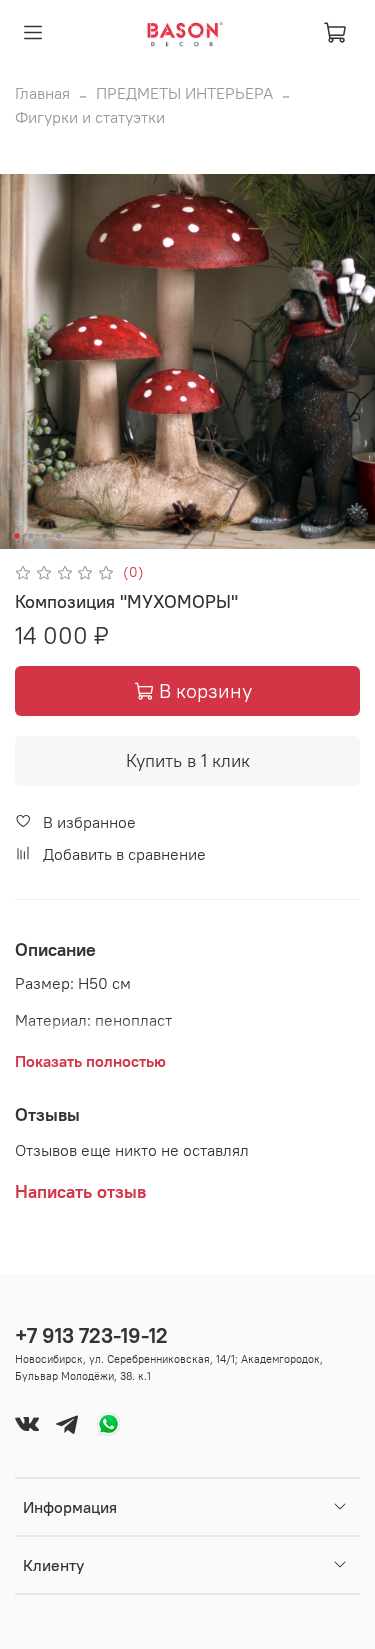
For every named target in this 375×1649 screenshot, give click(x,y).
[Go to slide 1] (16, 536)
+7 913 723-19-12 (91, 1335)
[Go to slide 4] (58, 536)
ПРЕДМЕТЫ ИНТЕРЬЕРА (184, 93)
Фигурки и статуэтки (90, 117)
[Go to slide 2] (30, 536)
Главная (42, 93)
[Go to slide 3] (44, 536)
